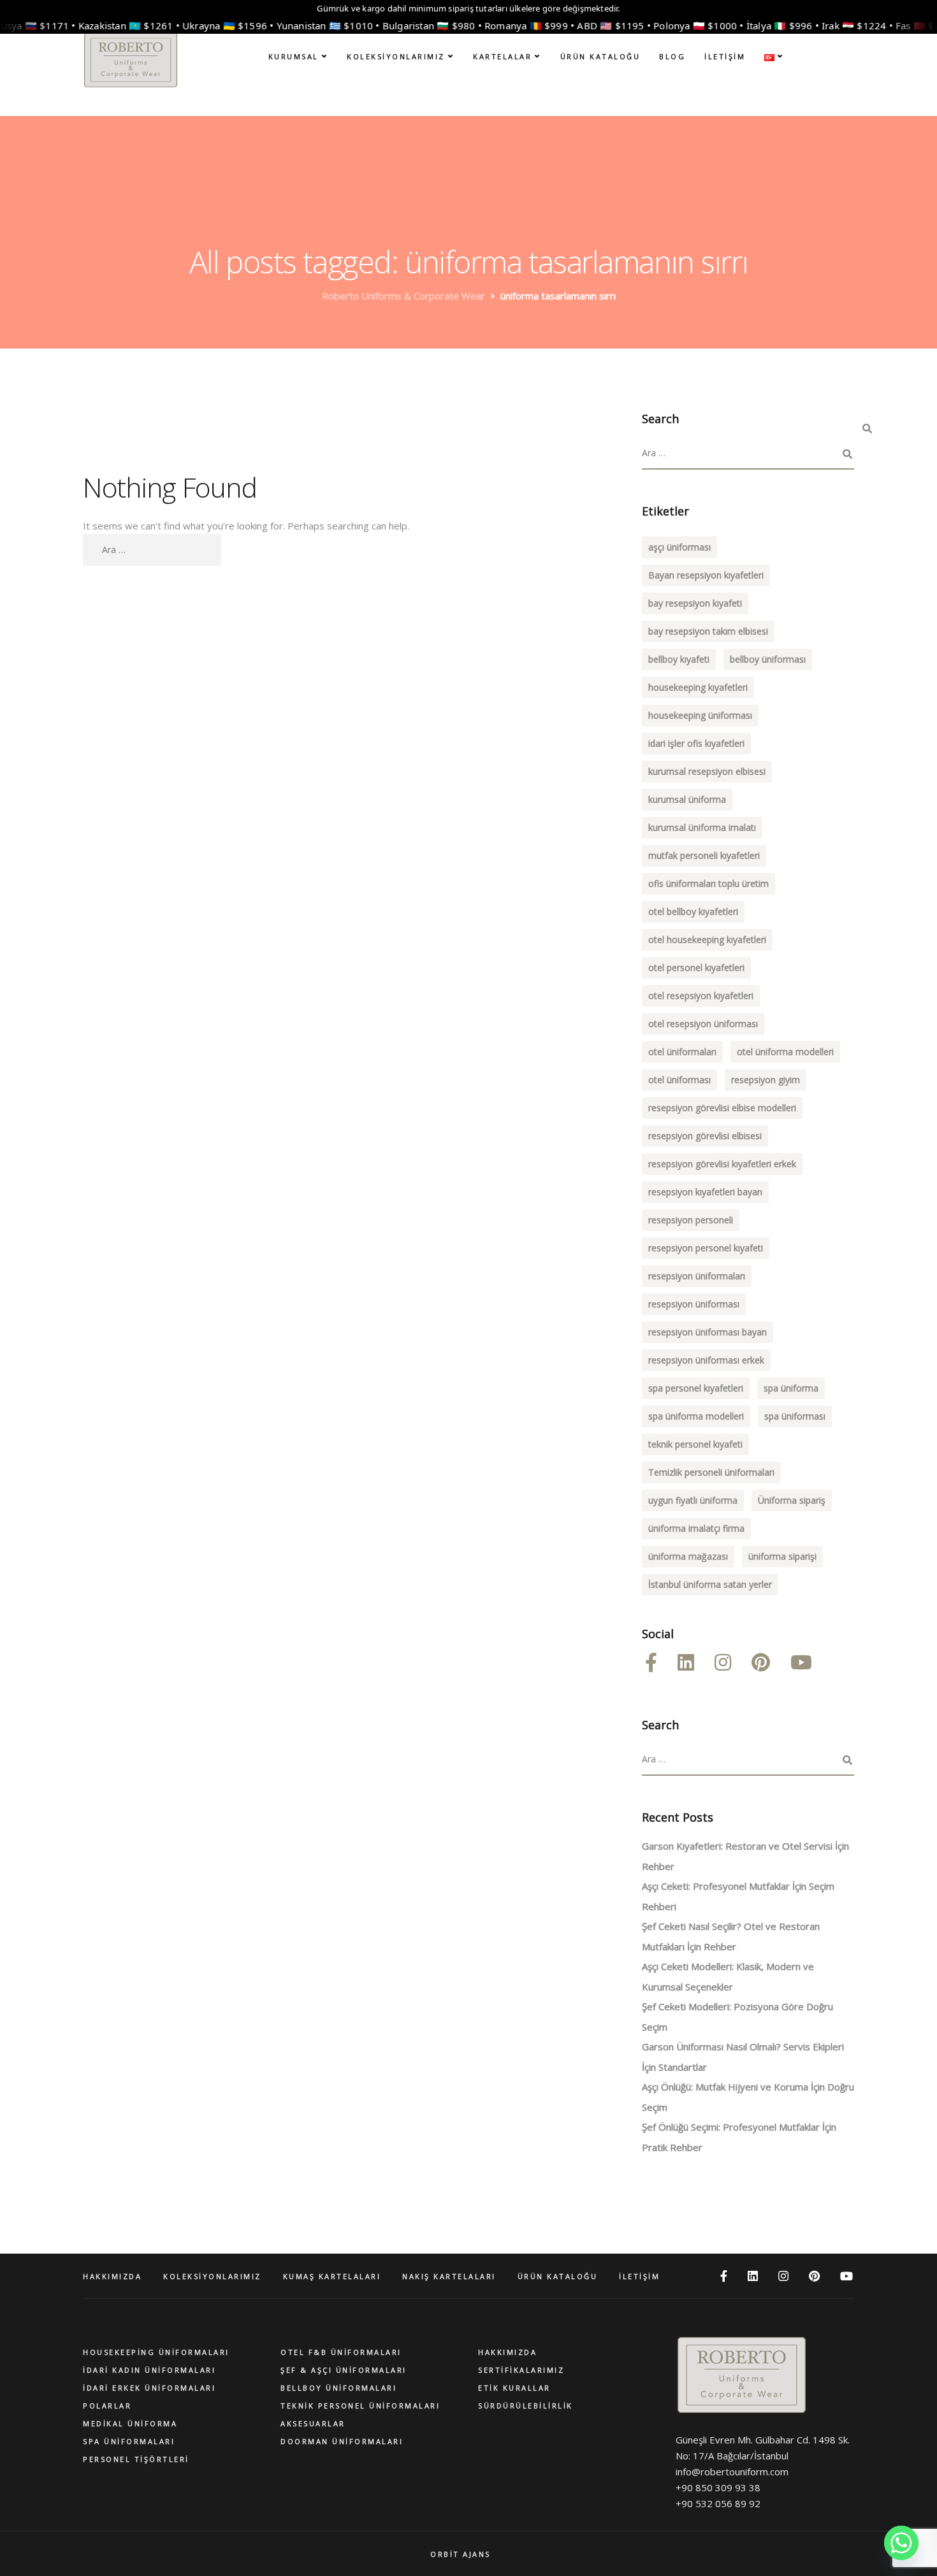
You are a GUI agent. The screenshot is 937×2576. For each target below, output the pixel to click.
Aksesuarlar (313, 2423)
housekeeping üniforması (700, 715)
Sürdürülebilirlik (526, 2406)
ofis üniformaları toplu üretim (708, 883)
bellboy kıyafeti (679, 659)
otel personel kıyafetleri (696, 968)
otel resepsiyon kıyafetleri (701, 996)
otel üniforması (679, 1080)
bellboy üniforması (768, 659)
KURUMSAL (294, 56)
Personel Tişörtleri (136, 2459)
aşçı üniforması (679, 547)
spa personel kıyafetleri (696, 1388)
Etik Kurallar (514, 2388)
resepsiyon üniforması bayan (708, 1332)
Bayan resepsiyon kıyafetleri (706, 575)
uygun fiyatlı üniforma (693, 1500)
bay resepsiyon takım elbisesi (708, 631)
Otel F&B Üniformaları (341, 2352)
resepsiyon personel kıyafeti (706, 1248)
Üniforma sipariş (792, 1500)
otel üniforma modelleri (785, 1052)
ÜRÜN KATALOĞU (600, 56)
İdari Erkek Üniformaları (149, 2388)
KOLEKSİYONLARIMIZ (396, 56)
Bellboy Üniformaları (338, 2388)
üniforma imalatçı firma (696, 1528)
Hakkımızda (507, 2352)
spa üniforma (791, 1388)
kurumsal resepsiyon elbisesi (707, 771)
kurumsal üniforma (687, 799)
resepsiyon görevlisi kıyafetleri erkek (722, 1164)
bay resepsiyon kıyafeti (695, 603)
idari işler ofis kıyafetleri (696, 743)
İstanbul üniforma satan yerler (710, 1584)
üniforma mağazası (688, 1556)
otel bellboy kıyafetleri (693, 911)
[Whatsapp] (901, 2543)
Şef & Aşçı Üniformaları (344, 2370)
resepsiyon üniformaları (697, 1276)
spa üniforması (795, 1416)
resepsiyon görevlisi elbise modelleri (722, 1108)
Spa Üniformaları (129, 2441)
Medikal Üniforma (130, 2423)
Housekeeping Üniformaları (156, 2352)
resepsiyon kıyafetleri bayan (705, 1192)
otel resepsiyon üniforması (703, 1024)
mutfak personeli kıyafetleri (704, 855)
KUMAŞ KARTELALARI (332, 2276)
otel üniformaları (682, 1052)
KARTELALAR (502, 56)
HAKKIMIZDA (112, 2276)
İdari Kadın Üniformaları (149, 2370)
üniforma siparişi (782, 1556)
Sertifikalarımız (521, 2370)
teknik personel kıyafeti (695, 1444)
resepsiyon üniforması (694, 1304)
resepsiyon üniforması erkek (706, 1360)
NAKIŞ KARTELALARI (449, 2276)
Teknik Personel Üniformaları (360, 2406)
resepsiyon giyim (766, 1080)
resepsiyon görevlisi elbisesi (705, 1136)
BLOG (672, 56)
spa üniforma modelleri (696, 1416)
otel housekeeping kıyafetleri (707, 939)
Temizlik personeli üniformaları (711, 1472)
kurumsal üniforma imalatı (702, 827)
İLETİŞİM (725, 56)
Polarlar (107, 2406)
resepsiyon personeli (691, 1220)
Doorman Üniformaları (342, 2441)
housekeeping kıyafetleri (698, 687)
